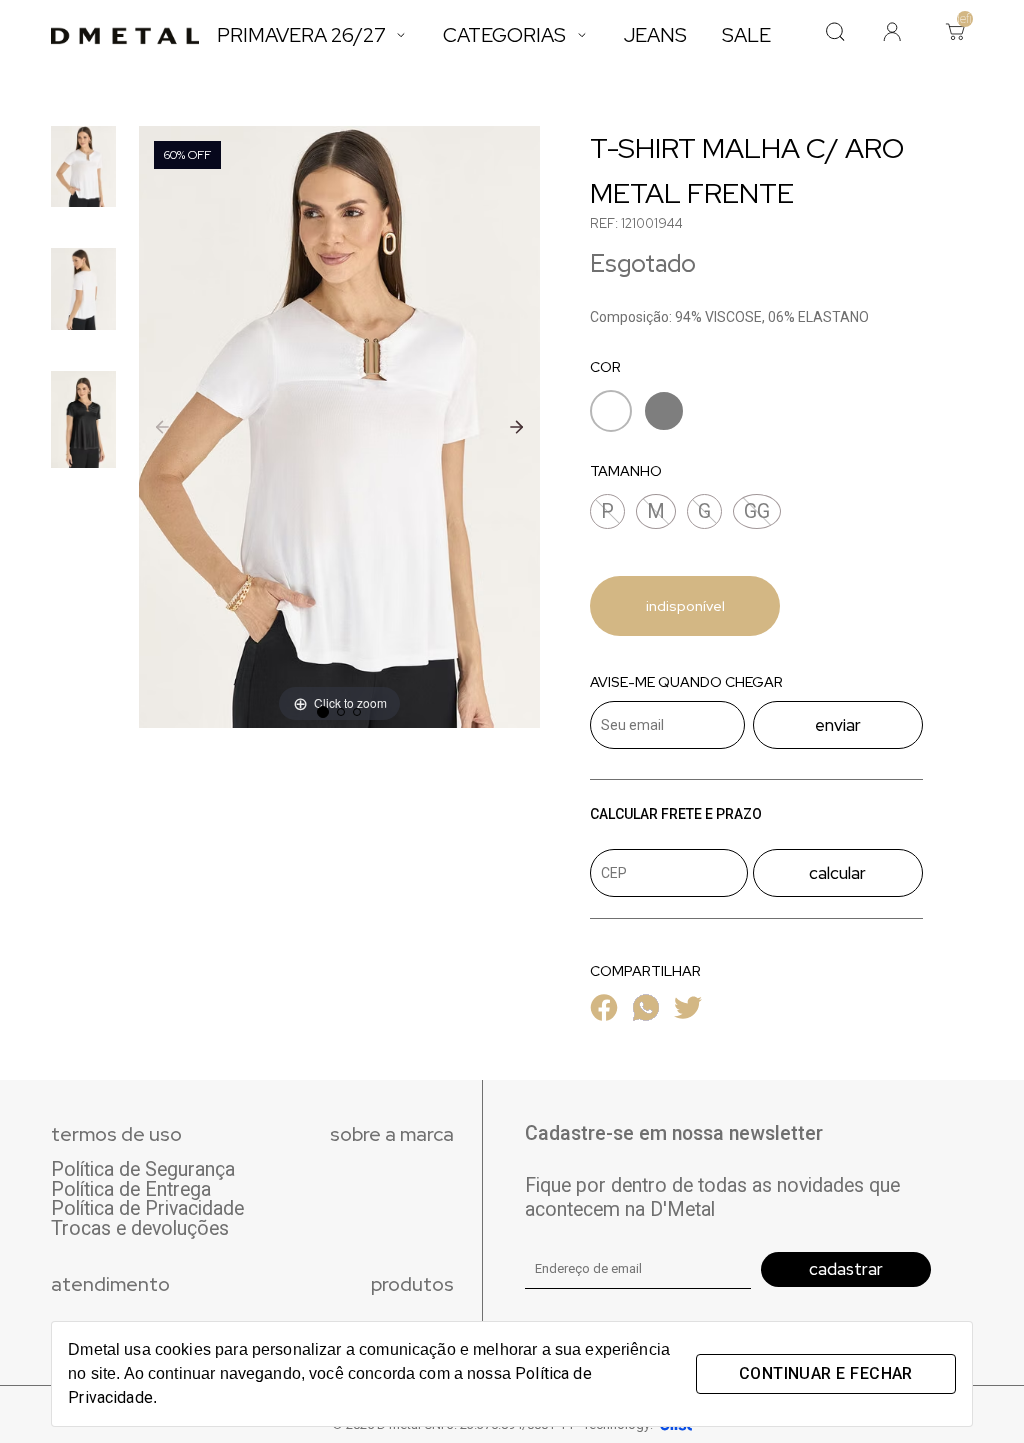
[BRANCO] (611, 415)
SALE (746, 35)
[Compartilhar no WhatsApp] (646, 1015)
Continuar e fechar (826, 1373)
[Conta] (892, 34)
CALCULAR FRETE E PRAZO (676, 814)
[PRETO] (664, 415)
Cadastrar (846, 1269)
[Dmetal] (125, 35)
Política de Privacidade (147, 1209)
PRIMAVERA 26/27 (301, 35)
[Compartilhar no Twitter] (688, 1015)
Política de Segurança (143, 1170)
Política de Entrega (131, 1190)
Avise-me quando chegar (686, 682)
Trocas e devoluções (140, 1229)
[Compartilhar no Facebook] (604, 1015)
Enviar (838, 725)
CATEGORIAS (504, 35)
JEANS (655, 35)
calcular (837, 873)
